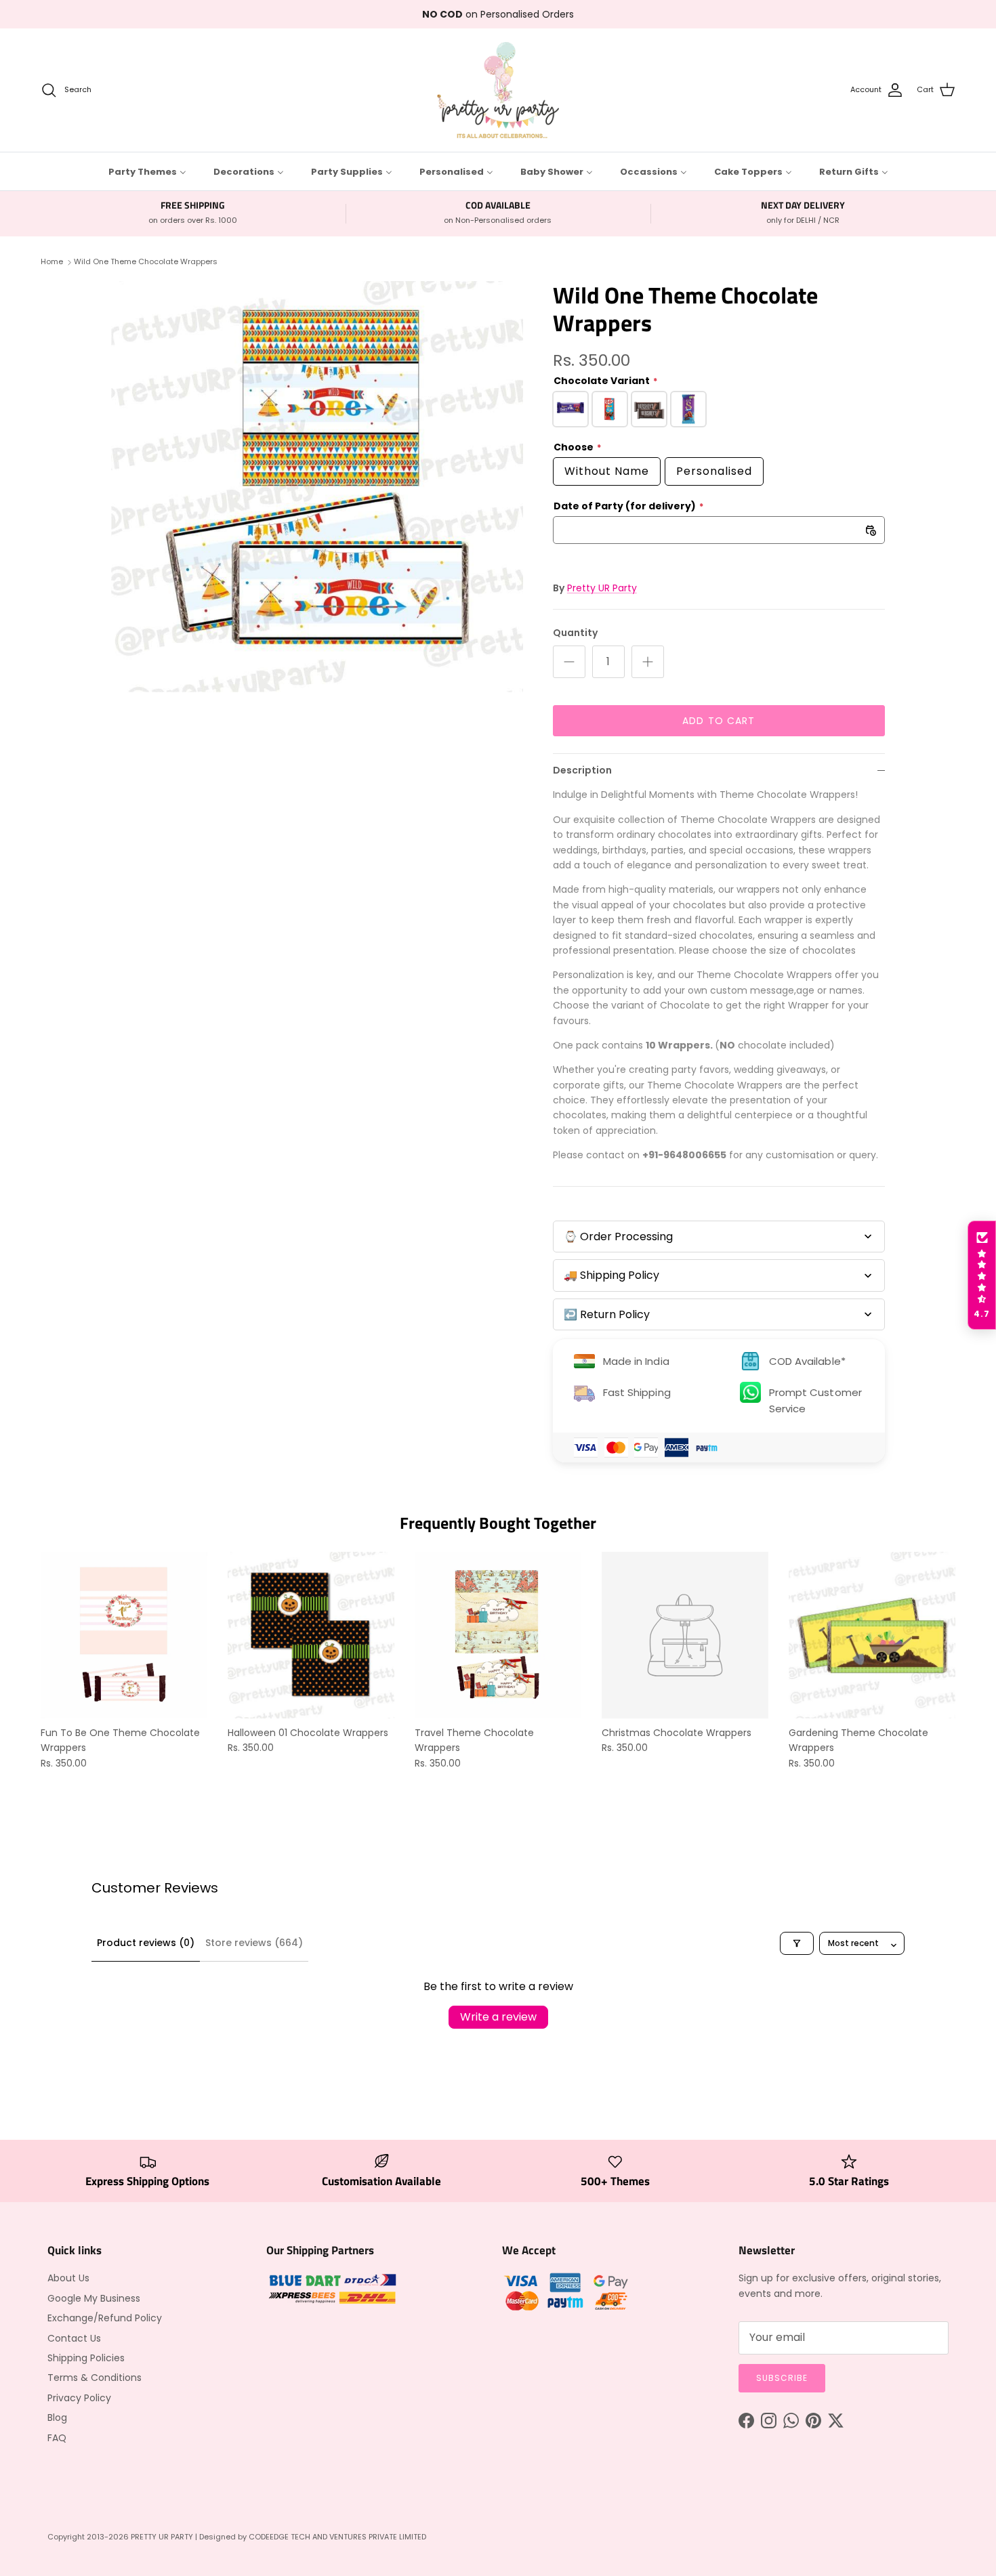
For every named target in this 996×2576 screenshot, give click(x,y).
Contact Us (74, 2338)
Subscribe (782, 2378)
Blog (57, 2417)
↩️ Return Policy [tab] (607, 1314)
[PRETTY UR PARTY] (498, 90)
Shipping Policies (86, 2358)
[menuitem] (147, 171)
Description (582, 770)
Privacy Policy (79, 2398)
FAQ (57, 2438)
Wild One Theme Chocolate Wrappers (146, 261)
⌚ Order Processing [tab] (618, 1237)
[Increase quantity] (648, 662)
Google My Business (94, 2298)
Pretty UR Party (602, 588)
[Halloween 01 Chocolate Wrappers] (311, 1635)
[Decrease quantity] (569, 662)
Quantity (575, 633)
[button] (982, 1275)
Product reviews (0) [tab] (146, 1943)
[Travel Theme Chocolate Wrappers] (498, 1635)
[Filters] (797, 1943)
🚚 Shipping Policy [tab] (611, 1275)
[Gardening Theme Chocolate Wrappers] (872, 1635)
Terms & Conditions (95, 2378)
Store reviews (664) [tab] (254, 1943)
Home (52, 261)
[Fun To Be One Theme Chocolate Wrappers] (124, 1635)
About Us (68, 2278)
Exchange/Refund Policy (105, 2318)
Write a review (498, 2017)
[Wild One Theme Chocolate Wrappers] (317, 487)
